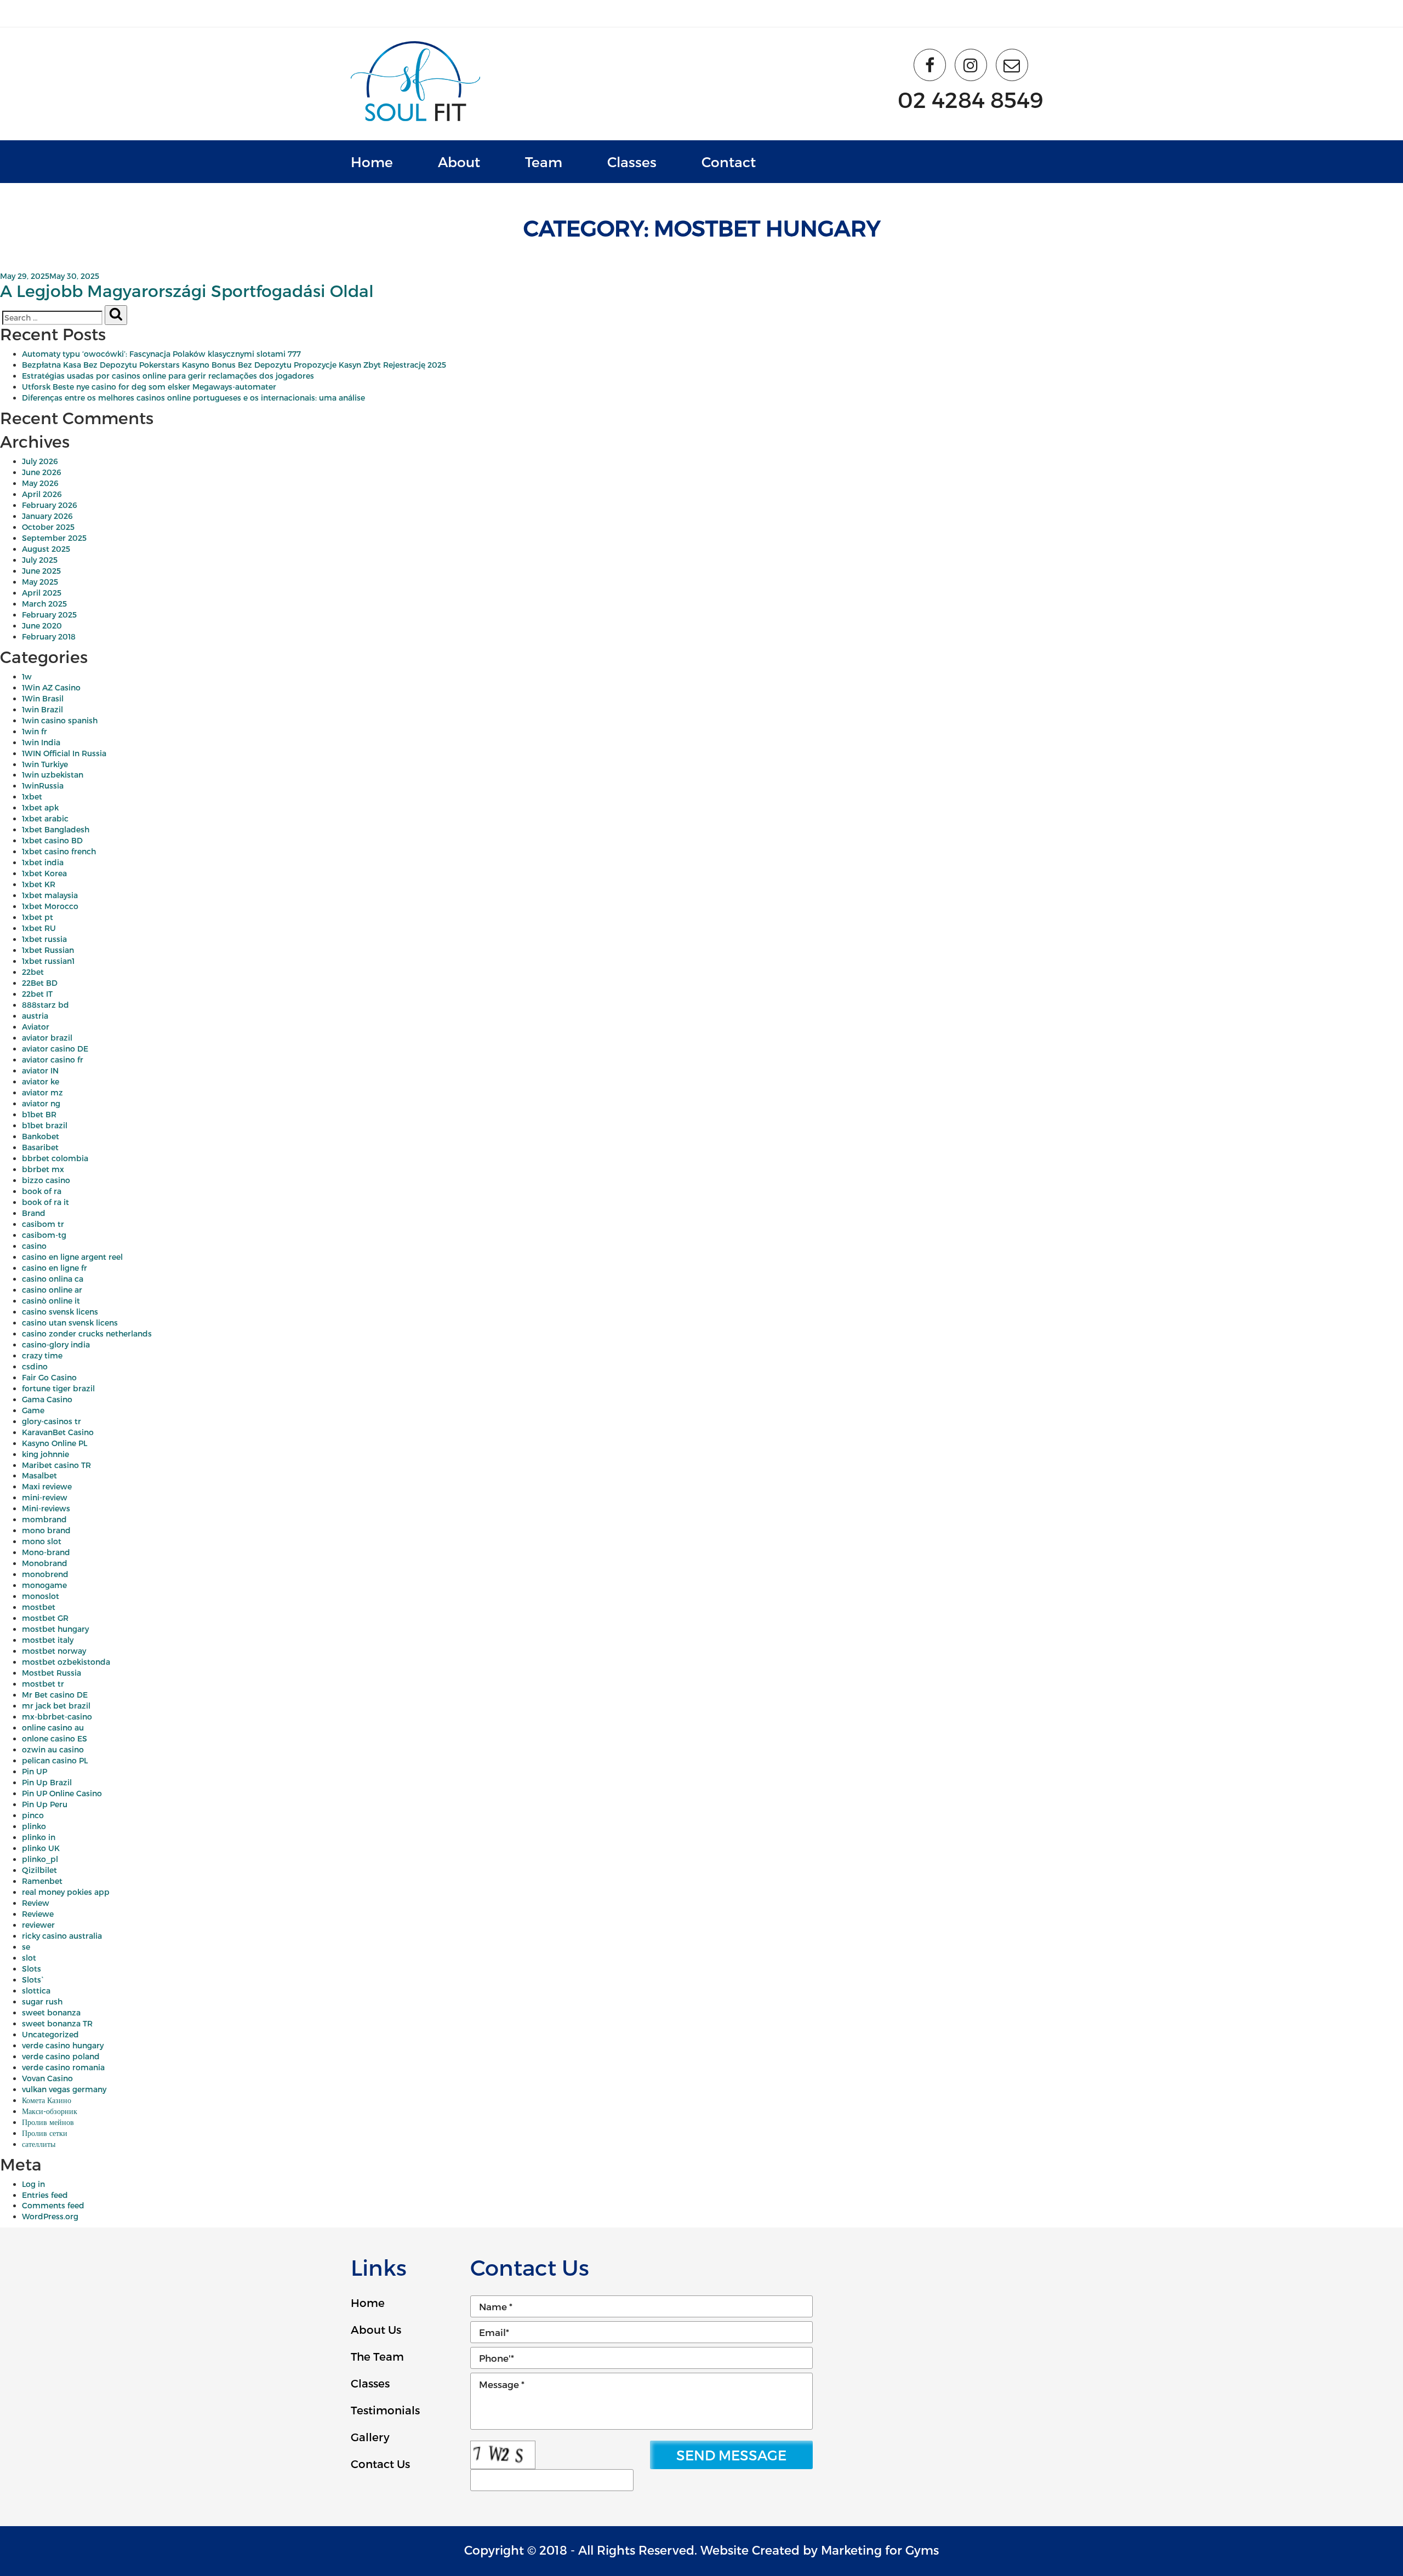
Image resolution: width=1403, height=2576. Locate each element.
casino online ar (52, 1290)
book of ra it (45, 1202)
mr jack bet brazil (56, 1706)
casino (34, 1246)
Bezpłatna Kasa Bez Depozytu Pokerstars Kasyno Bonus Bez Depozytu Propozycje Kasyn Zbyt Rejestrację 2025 (234, 365)
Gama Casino (47, 1399)
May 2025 (40, 582)
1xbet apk (40, 807)
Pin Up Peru (45, 1804)
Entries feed (45, 2195)
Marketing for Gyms (880, 2550)
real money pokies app (66, 1892)
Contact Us (380, 2464)
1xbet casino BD (52, 840)
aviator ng (41, 1103)
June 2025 (41, 571)
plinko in (39, 1837)
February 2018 (49, 636)
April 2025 (42, 593)
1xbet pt (38, 917)
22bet (33, 972)
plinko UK (41, 1848)
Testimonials (385, 2410)
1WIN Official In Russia (64, 753)
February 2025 (49, 615)
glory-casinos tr (52, 1421)
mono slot (42, 1541)
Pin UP (35, 1771)
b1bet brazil (45, 1125)
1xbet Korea (44, 873)
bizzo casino (46, 1180)
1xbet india (43, 862)
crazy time (42, 1355)
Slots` (33, 1980)
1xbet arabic (45, 818)
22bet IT (37, 994)
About (459, 162)
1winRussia (43, 786)
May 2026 (40, 483)
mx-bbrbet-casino (57, 1717)
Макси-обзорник (50, 2111)
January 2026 (47, 516)
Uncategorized (50, 2034)
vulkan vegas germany (64, 2089)
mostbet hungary (55, 1629)
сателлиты (39, 2144)
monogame (44, 1585)
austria (35, 1016)
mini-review (45, 1497)
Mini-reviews (46, 1508)
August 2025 (46, 549)
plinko (34, 1826)
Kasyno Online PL (55, 1443)
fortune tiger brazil (58, 1388)
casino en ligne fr (55, 1268)
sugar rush (42, 2001)
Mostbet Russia (52, 1673)
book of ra (42, 1191)
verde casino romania (63, 2067)
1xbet (32, 796)
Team (544, 162)
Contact (729, 162)
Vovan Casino (47, 2078)
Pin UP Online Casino (62, 1793)
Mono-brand (46, 1552)
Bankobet (41, 1136)
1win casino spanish (60, 720)
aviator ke (41, 1081)
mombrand (44, 1519)
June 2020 (42, 626)
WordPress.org (50, 2216)
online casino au (53, 1727)
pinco (33, 1815)
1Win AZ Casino (51, 687)
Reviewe (38, 1914)
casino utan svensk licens (70, 1323)
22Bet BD (40, 983)
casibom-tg (44, 1235)
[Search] (116, 315)
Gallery (370, 2437)
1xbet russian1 (48, 961)
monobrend (45, 1574)
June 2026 (42, 472)
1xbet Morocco (50, 906)
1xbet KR (39, 884)
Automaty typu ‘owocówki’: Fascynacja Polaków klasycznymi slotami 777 (161, 354)
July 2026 (40, 461)
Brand (34, 1213)
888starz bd (45, 1005)
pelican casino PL (55, 1760)
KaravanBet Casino (58, 1432)
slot (29, 1958)
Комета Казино (47, 2100)
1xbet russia (44, 939)
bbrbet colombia (55, 1158)
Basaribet (40, 1147)
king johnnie (45, 1454)
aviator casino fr (53, 1059)
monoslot (41, 1596)
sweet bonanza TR (57, 2023)
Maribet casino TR (56, 1465)
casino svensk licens (60, 1312)
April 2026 (42, 494)
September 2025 (54, 538)
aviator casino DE (55, 1049)
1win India (41, 742)
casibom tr (43, 1224)
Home (372, 162)
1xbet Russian (48, 950)
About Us (376, 2329)
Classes (632, 162)
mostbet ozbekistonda (66, 1662)
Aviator (36, 1027)
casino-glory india (56, 1344)
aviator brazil (47, 1038)
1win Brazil (42, 709)
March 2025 (44, 604)
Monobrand (45, 1563)
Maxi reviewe (47, 1486)
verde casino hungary (63, 2045)
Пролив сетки (45, 2133)
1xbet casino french (59, 851)
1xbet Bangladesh (56, 829)
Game (33, 1410)
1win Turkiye (45, 764)
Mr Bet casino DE (55, 1695)
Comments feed (53, 2205)
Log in (33, 2184)
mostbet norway (54, 1651)
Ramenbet (42, 1881)
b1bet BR (39, 1114)
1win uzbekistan (53, 775)
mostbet (39, 1607)
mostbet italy (48, 1640)
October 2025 (48, 527)
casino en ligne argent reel (72, 1257)
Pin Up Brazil (47, 1782)
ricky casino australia (62, 1936)
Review (36, 1903)
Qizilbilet (39, 1870)
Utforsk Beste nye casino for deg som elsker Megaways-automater (149, 387)
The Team (377, 2356)
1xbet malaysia (50, 895)
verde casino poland (61, 2056)
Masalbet (39, 1475)
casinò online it (51, 1301)
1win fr (35, 731)
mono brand (46, 1530)
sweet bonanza (51, 2012)
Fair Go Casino (49, 1377)
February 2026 (50, 505)
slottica (36, 1990)
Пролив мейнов (48, 2122)
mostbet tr (43, 1684)
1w (27, 676)
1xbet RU (39, 928)
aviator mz (42, 1092)
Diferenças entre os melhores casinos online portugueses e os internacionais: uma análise (193, 398)
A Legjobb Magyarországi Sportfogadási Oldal (187, 290)
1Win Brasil (43, 698)
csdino (35, 1366)
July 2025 (40, 560)
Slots (32, 1969)
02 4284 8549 (971, 99)
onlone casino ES (55, 1738)
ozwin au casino (53, 1749)
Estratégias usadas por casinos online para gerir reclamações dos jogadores (168, 376)
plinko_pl (40, 1859)
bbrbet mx (43, 1169)
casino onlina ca (53, 1279)
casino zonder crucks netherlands (87, 1333)
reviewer (38, 1925)
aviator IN (40, 1070)
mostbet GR (45, 1618)
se (26, 1947)
